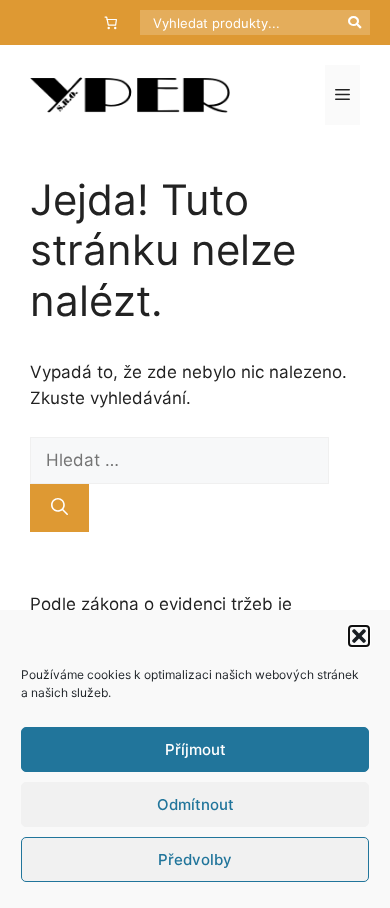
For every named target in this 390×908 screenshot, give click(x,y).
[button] (359, 636)
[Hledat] (59, 508)
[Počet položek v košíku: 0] (111, 22)
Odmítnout (195, 804)
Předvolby (195, 859)
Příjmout (195, 749)
